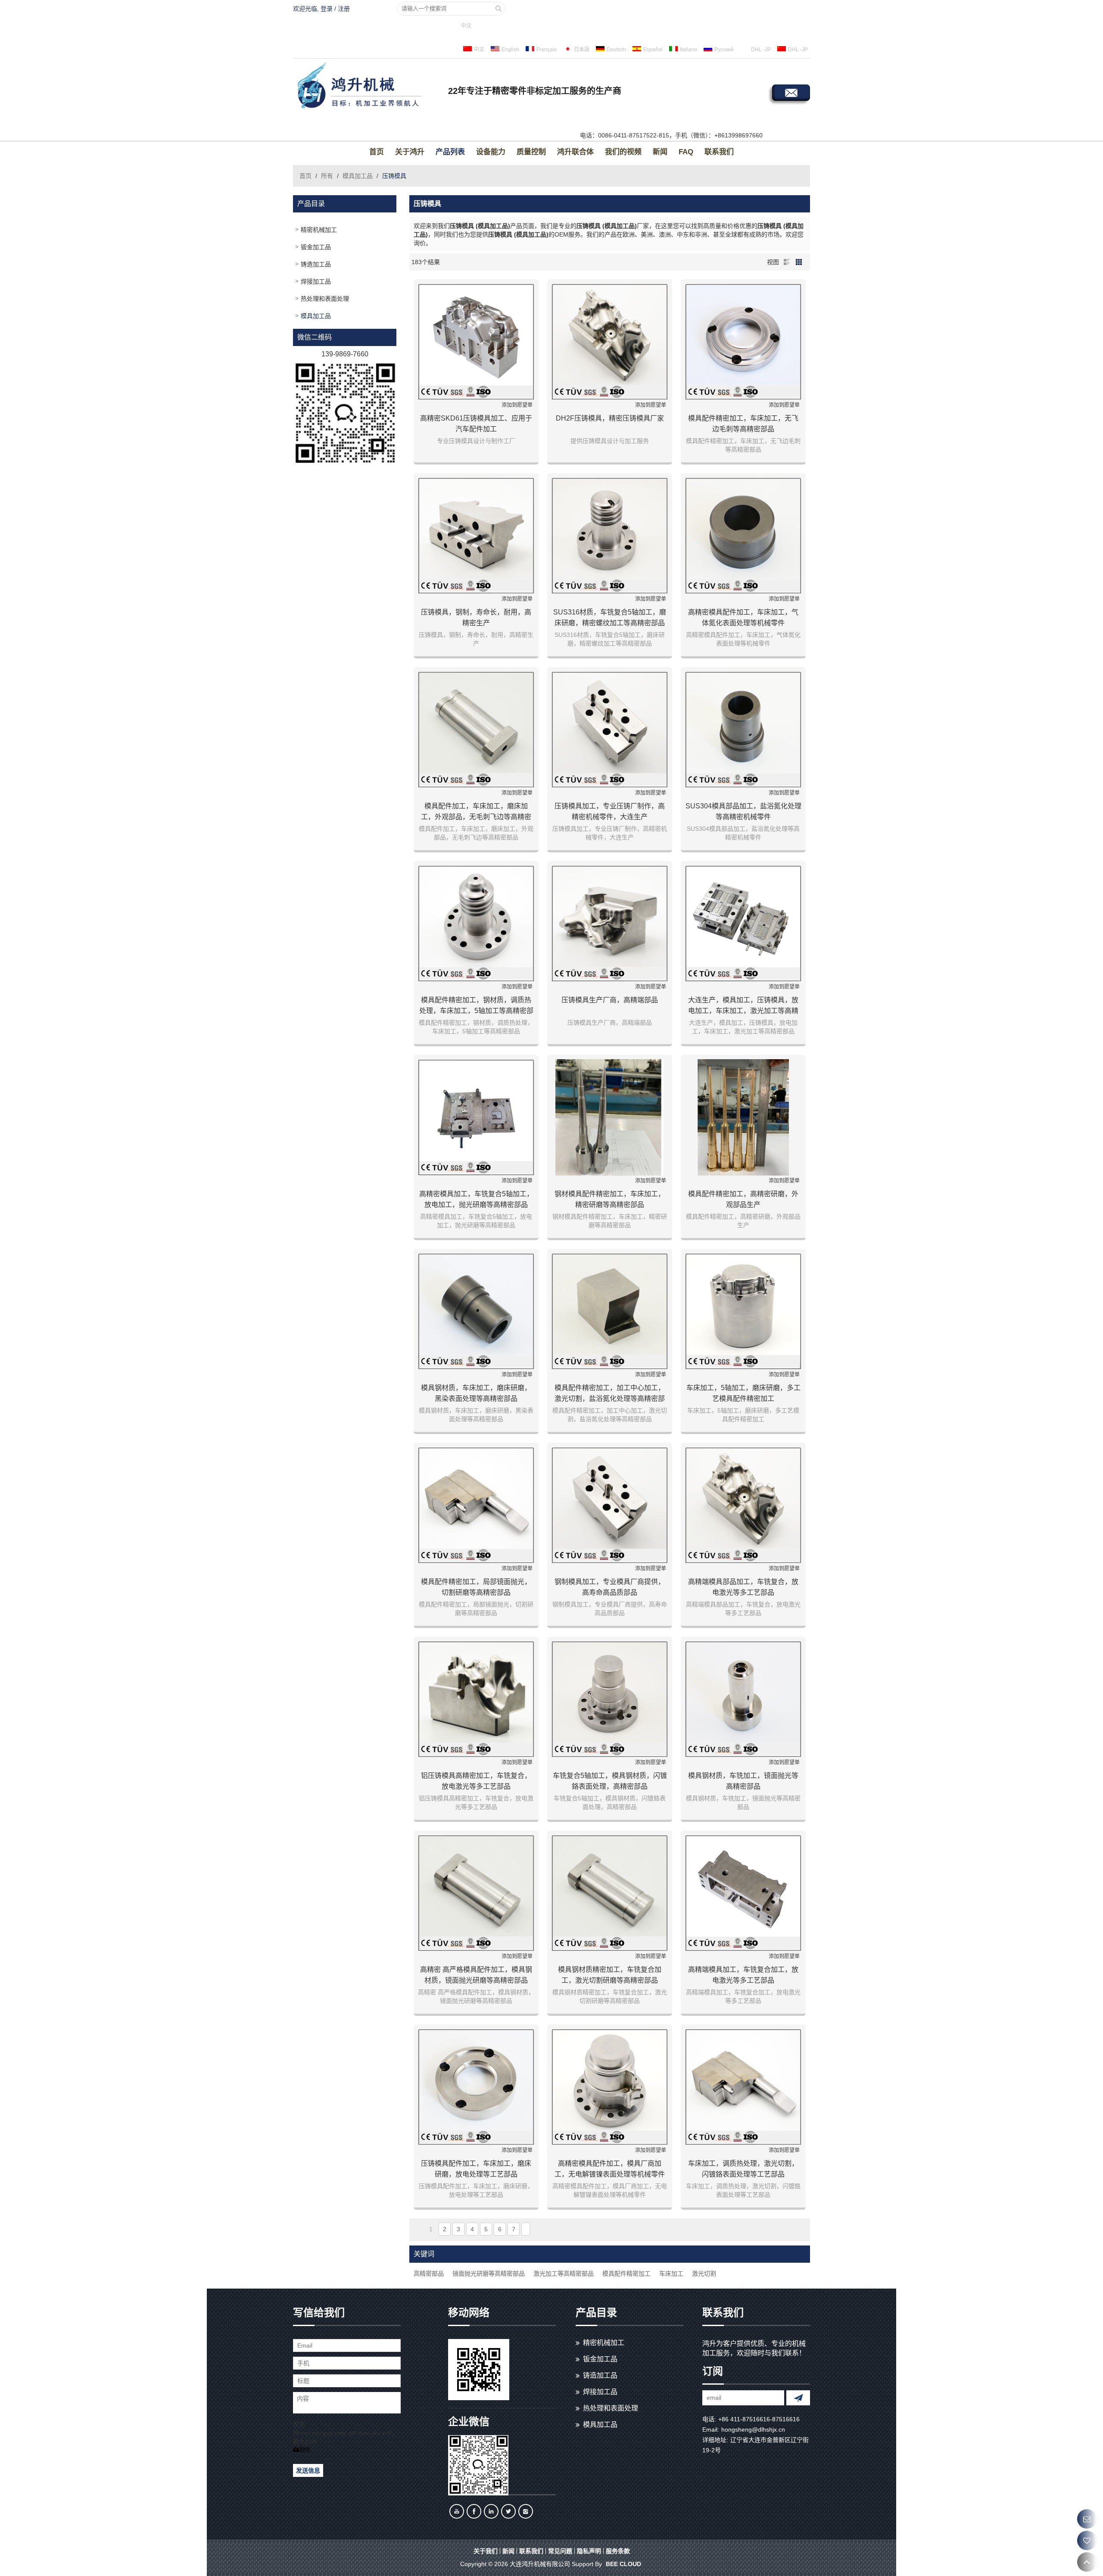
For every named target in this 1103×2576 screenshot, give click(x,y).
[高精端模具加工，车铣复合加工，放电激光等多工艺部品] (743, 1893)
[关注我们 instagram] (526, 2511)
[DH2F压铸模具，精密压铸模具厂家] (610, 342)
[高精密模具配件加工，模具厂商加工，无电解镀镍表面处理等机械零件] (610, 2087)
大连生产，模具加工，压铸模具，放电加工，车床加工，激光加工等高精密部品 (743, 1006)
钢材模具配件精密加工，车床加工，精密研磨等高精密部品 (610, 1199)
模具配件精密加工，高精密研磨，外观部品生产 (743, 1199)
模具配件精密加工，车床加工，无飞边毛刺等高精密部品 (743, 424)
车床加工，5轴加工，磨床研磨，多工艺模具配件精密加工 (743, 1393)
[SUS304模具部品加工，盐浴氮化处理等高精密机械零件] (743, 730)
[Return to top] (1087, 2562)
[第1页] (419, 2229)
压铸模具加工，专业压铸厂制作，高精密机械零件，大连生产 (610, 811)
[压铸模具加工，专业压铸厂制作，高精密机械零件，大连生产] (610, 730)
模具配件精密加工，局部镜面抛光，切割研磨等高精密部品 (476, 1587)
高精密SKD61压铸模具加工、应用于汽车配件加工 (476, 424)
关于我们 (486, 2551)
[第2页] (526, 2229)
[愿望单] (1087, 2540)
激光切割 (704, 2273)
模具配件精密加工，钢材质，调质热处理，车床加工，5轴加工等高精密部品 (476, 1006)
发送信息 (308, 2470)
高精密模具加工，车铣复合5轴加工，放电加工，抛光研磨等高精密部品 (476, 1199)
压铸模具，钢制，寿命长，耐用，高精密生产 (476, 617)
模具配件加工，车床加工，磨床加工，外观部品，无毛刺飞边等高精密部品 (476, 812)
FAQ (686, 152)
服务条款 (618, 2551)
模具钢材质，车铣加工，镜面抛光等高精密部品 (743, 1781)
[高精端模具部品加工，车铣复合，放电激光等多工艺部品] (743, 1505)
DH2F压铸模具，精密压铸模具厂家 (610, 418)
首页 (377, 152)
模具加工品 (358, 176)
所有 (327, 176)
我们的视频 (623, 152)
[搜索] (499, 9)
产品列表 (450, 152)
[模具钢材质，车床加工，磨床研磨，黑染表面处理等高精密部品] (476, 1311)
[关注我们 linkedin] (491, 2511)
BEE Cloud (623, 2564)
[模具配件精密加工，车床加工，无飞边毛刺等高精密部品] (743, 342)
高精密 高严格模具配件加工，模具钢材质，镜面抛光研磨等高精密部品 (476, 1975)
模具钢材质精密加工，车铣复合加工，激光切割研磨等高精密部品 (610, 1975)
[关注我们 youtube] (457, 2511)
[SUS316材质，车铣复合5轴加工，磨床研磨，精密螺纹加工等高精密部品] (610, 536)
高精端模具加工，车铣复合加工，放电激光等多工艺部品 (743, 1975)
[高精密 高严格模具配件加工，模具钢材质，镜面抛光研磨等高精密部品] (476, 1893)
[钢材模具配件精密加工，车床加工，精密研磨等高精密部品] (610, 1117)
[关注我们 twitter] (508, 2511)
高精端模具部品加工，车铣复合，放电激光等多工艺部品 (743, 1587)
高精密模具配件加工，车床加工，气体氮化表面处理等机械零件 (743, 617)
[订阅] (798, 2398)
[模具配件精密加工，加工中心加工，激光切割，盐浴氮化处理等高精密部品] (610, 1311)
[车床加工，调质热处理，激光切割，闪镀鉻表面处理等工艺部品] (743, 2087)
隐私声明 (589, 2551)
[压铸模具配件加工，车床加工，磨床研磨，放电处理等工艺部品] (476, 2087)
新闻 (660, 152)
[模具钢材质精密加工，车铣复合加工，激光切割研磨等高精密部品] (610, 1893)
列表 (787, 262)
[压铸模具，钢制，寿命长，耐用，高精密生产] (476, 536)
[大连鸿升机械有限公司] (368, 87)
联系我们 (719, 152)
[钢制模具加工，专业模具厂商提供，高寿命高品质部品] (610, 1505)
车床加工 (671, 2273)
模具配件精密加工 (626, 2273)
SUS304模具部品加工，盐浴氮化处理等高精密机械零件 (743, 811)
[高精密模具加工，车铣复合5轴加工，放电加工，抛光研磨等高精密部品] (476, 1117)
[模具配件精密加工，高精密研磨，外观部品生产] (743, 1117)
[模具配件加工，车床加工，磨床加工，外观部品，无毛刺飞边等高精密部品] (476, 730)
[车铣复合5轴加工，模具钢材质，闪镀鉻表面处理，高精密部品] (610, 1699)
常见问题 (560, 2551)
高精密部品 (429, 2273)
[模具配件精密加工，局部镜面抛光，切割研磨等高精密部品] (476, 1505)
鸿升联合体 (575, 152)
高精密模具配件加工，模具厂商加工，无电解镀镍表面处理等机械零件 (610, 2169)
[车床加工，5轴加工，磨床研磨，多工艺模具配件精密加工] (743, 1311)
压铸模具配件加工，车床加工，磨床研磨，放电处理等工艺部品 (476, 2169)
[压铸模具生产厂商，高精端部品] (610, 923)
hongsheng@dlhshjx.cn (753, 2429)
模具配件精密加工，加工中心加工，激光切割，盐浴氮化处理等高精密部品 (610, 1394)
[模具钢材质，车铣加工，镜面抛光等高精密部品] (743, 1699)
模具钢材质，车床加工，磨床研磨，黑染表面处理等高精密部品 (476, 1393)
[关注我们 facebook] (474, 2511)
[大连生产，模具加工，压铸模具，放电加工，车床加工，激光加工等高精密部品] (743, 923)
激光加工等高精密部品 (564, 2273)
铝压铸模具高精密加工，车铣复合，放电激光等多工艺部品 (476, 1781)
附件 (305, 2450)
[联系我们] (1087, 2519)
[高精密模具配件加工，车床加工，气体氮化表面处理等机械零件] (743, 536)
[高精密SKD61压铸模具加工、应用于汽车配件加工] (476, 342)
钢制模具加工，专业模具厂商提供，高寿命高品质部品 (610, 1587)
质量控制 (531, 152)
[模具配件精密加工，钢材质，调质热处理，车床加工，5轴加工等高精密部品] (476, 923)
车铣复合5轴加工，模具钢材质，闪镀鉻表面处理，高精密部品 (610, 1781)
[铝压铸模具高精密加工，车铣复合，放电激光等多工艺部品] (476, 1699)
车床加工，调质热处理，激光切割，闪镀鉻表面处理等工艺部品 (743, 2169)
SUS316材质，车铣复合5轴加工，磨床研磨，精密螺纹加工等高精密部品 (610, 617)
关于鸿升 (410, 152)
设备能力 (491, 152)
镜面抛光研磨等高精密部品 (489, 2273)
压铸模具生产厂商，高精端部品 (610, 1000)
